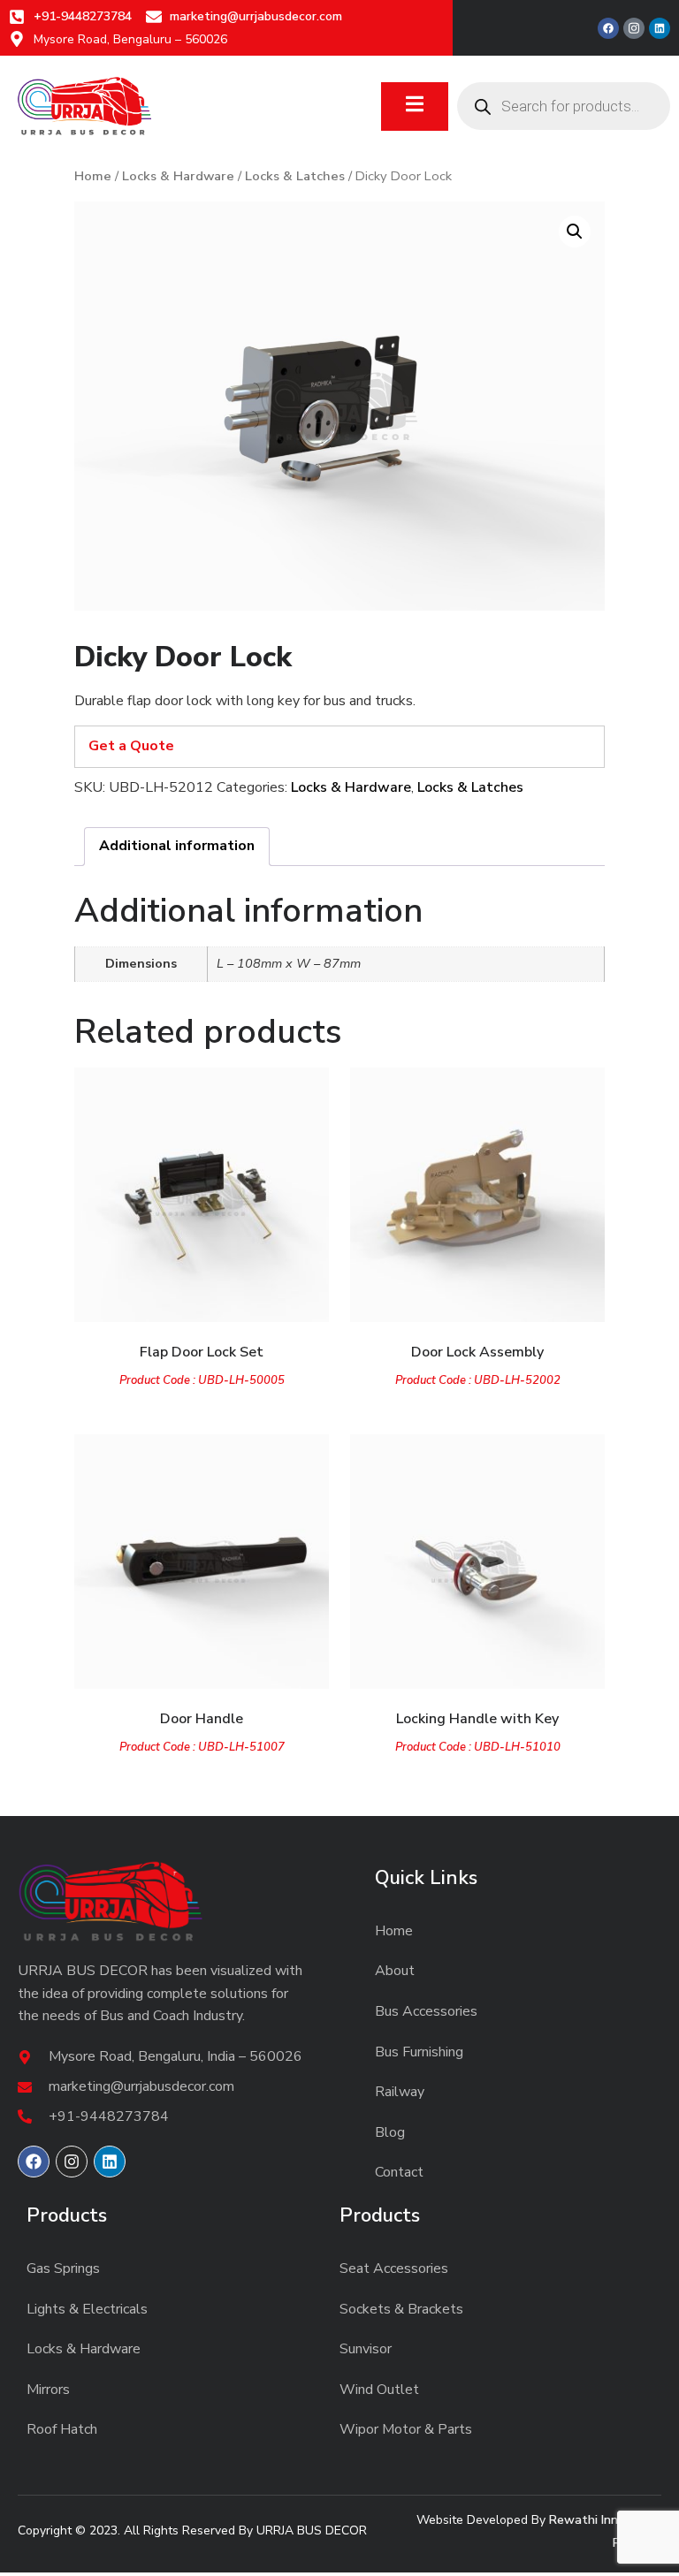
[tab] (177, 847)
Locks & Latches (295, 176)
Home (93, 176)
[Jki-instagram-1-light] (634, 28)
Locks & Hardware (178, 176)
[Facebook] (608, 28)
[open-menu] (415, 106)
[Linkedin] (660, 28)
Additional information (177, 846)
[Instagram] (72, 2162)
